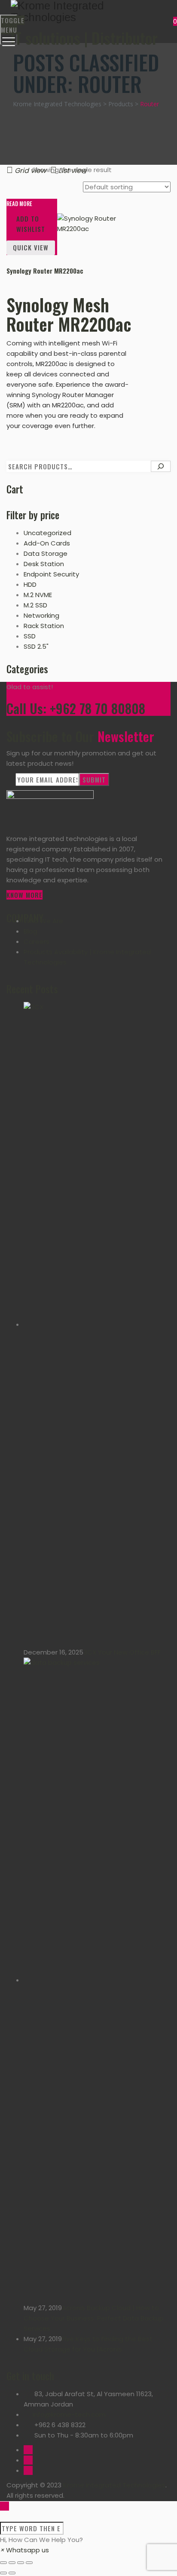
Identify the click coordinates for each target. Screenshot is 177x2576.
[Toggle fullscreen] (21, 2563)
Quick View (31, 247)
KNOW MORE (24, 895)
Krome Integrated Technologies (114, 2485)
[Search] (161, 466)
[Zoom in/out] (29, 2563)
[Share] (12, 2563)
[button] (24, 2550)
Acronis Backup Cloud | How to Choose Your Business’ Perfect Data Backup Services (94, 2318)
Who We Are (43, 921)
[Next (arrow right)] (12, 2573)
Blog (31, 931)
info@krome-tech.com (69, 2414)
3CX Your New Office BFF (122, 1652)
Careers (37, 941)
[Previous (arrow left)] (3, 2573)
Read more (19, 204)
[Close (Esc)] (3, 2563)
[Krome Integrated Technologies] (87, 12)
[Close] (5, 2516)
